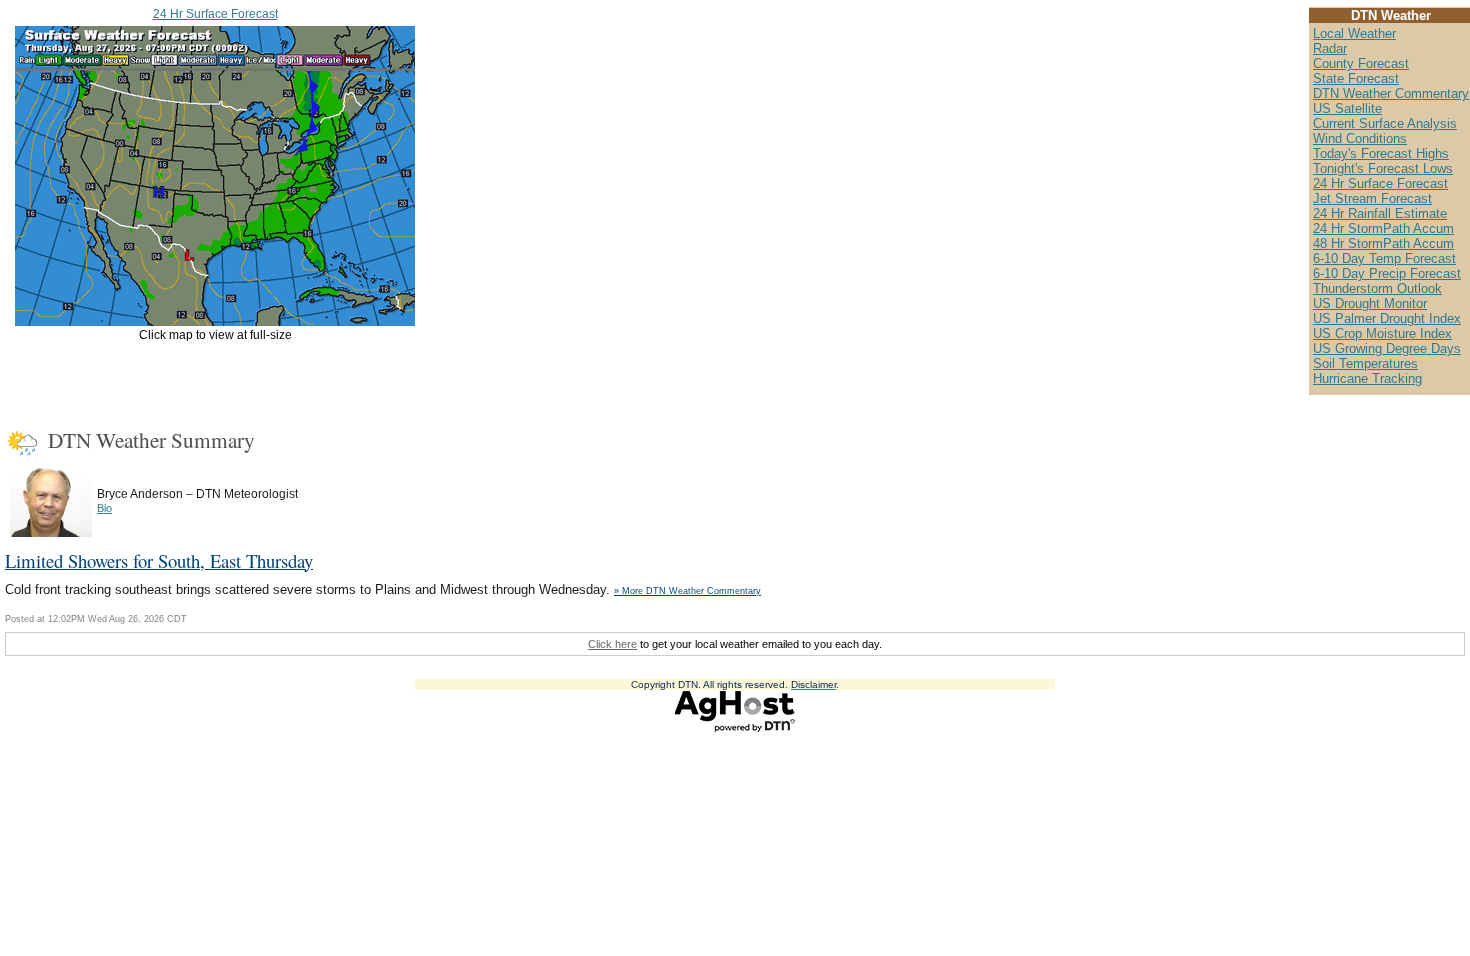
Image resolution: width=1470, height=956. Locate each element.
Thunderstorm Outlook (1377, 288)
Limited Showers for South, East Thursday (159, 560)
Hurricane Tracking (1367, 378)
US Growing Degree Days (1387, 348)
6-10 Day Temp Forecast (1384, 258)
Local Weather (1354, 33)
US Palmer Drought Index (1387, 318)
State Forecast (1356, 78)
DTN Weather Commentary (1391, 93)
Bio (104, 508)
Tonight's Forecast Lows (1383, 168)
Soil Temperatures (1365, 363)
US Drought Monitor (1370, 303)
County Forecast (1361, 63)
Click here (612, 644)
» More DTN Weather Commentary (687, 591)
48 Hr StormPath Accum (1383, 243)
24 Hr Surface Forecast (215, 14)
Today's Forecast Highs (1381, 153)
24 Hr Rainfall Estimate (1380, 213)
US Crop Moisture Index (1382, 333)
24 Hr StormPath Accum (1383, 228)
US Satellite (1347, 108)
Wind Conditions (1360, 138)
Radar (1330, 48)
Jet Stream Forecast (1372, 198)
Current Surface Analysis (1385, 123)
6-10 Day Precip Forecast (1387, 273)
